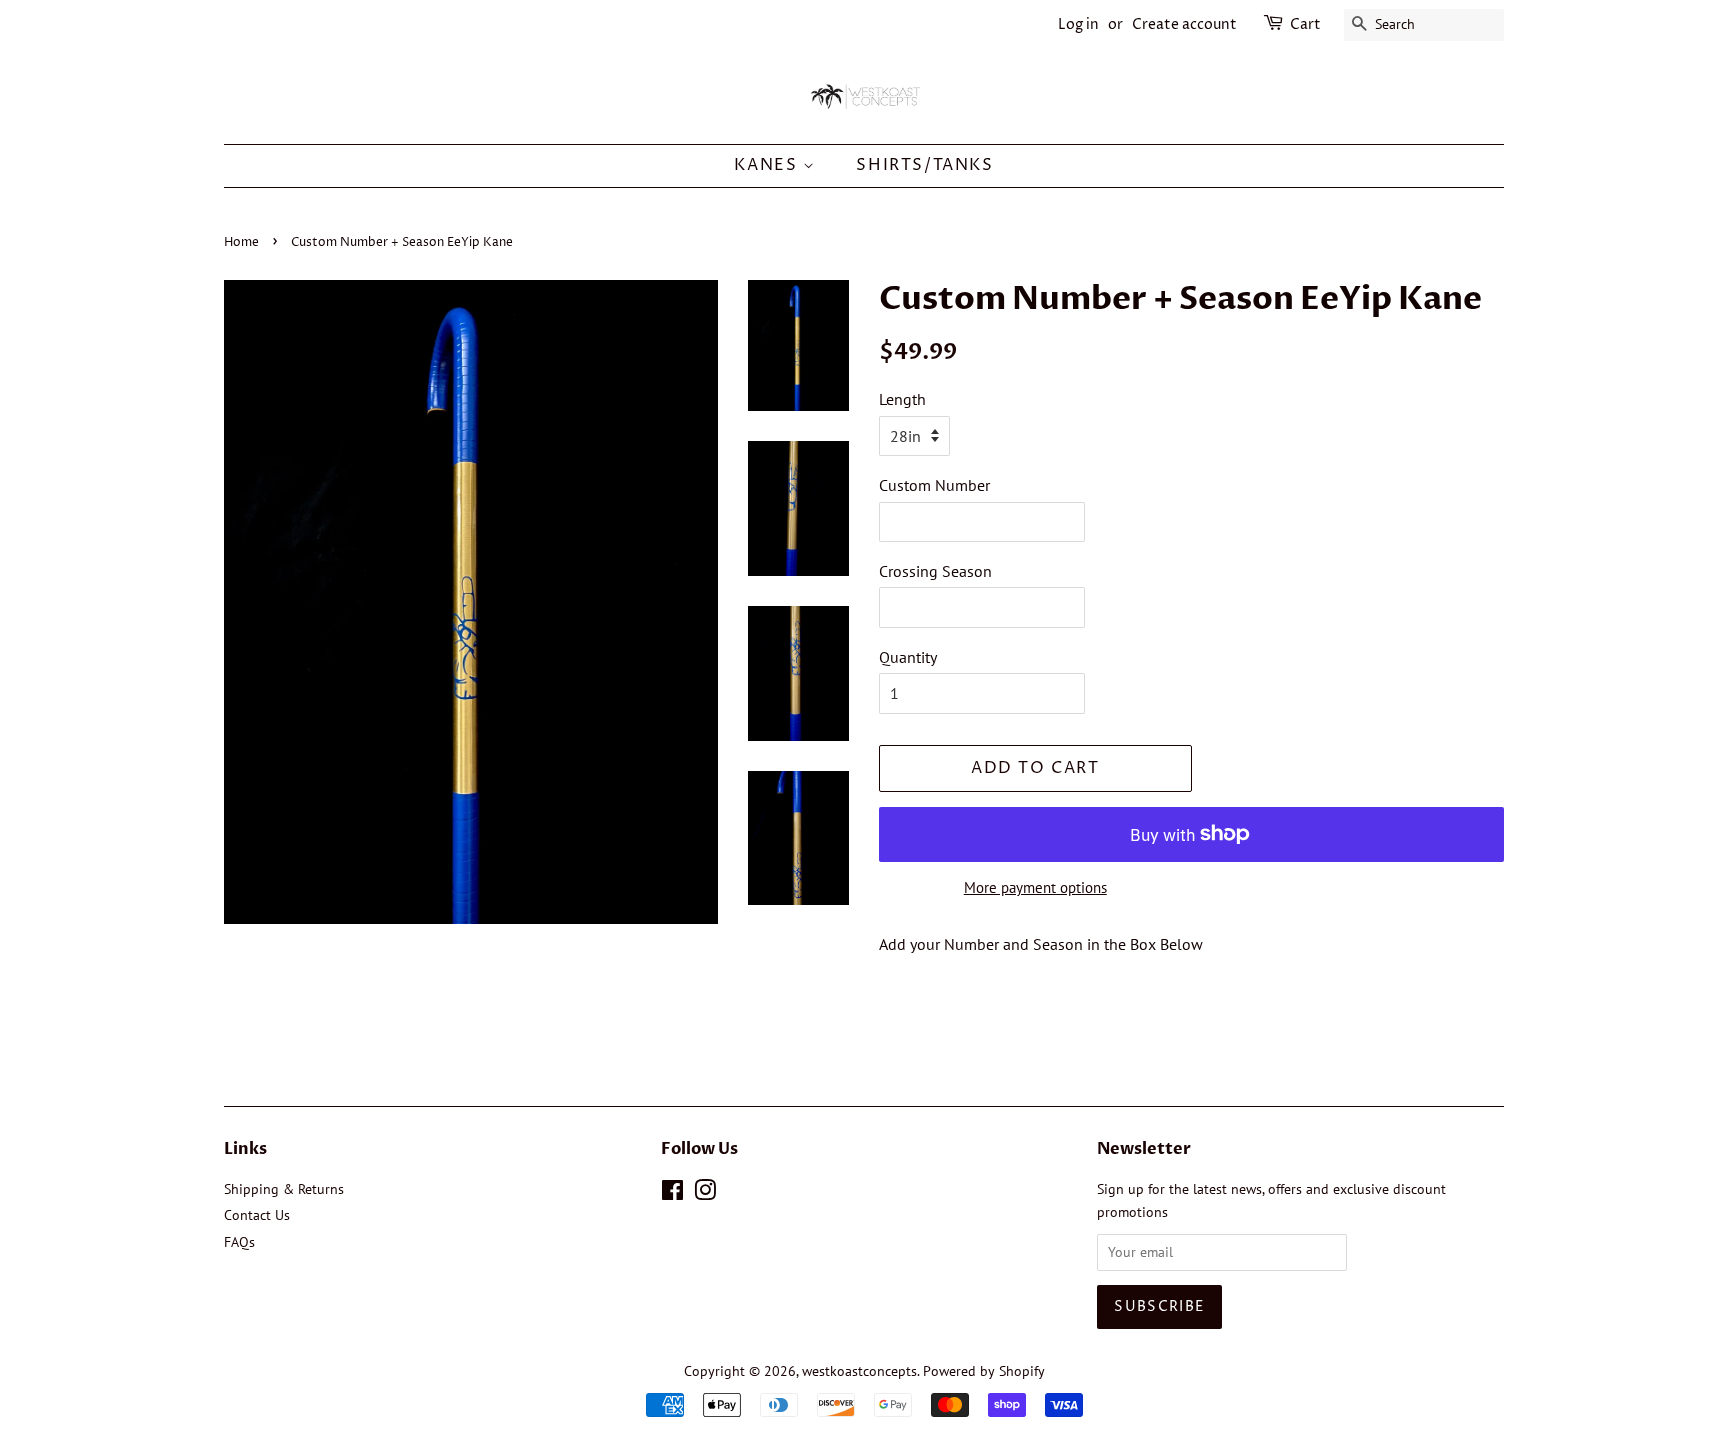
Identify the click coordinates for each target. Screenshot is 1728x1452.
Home (241, 242)
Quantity (908, 657)
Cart (1305, 24)
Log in (1078, 24)
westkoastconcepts (859, 1371)
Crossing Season (935, 571)
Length (902, 399)
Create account (1184, 24)
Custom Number (934, 485)
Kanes (768, 165)
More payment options (1035, 887)
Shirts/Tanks (924, 165)
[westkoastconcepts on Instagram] (705, 1194)
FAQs (239, 1242)
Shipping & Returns (284, 1189)
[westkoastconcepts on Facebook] (672, 1194)
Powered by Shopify (984, 1371)
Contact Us (257, 1215)
